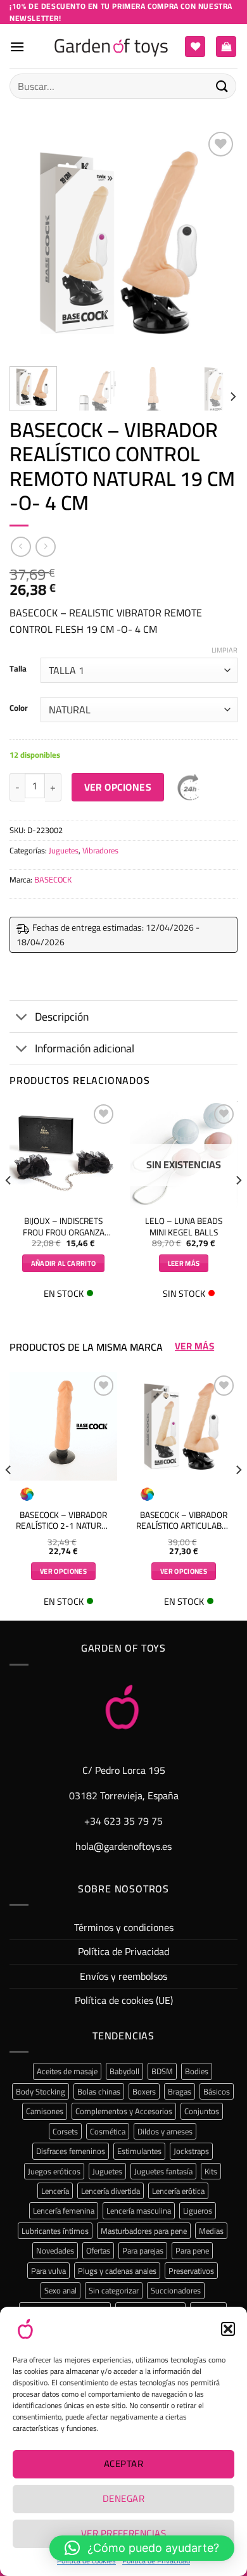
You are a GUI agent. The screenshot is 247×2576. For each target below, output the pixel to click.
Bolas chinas (99, 2091)
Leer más (184, 1263)
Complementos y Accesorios (124, 2111)
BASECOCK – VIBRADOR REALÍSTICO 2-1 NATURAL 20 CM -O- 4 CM (63, 1521)
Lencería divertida (111, 2191)
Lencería (55, 2191)
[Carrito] (226, 47)
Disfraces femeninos (71, 2151)
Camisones (45, 2111)
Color (19, 708)
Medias (211, 2231)
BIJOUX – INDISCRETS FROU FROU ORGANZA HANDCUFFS (64, 1227)
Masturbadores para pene (144, 2231)
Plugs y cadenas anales (117, 2271)
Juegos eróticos (54, 2171)
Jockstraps (191, 2151)
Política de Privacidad (123, 1951)
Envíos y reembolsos (123, 1976)
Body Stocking (41, 2091)
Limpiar (225, 650)
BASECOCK (53, 879)
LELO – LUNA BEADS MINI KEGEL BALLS (184, 1227)
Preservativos (191, 2271)
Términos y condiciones (124, 1927)
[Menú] (17, 47)
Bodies (197, 2071)
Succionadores (176, 2290)
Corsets (65, 2131)
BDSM (162, 2071)
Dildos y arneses (165, 2131)
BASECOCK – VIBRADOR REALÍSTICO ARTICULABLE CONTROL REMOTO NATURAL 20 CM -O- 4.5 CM (184, 1521)
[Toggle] (22, 1018)
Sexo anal (60, 2290)
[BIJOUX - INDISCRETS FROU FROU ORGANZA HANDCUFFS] (63, 1155)
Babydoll (124, 2071)
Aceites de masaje (67, 2071)
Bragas (180, 2091)
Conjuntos (202, 2111)
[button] (228, 2329)
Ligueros (198, 2210)
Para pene (192, 2250)
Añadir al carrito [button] (64, 1263)
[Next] (217, 243)
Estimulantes (139, 2151)
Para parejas (143, 2250)
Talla (18, 669)
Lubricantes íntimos (55, 2231)
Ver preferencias (123, 2533)
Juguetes (64, 850)
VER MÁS (194, 1346)
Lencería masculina (139, 2210)
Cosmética (108, 2131)
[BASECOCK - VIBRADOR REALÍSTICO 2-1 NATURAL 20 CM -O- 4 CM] (63, 1426)
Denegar (123, 2498)
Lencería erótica (178, 2191)
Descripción (62, 1017)
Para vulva (48, 2271)
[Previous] (30, 243)
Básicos (217, 2091)
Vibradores (100, 850)
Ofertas (98, 2250)
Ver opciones (118, 787)
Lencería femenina (64, 2210)
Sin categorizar (114, 2290)
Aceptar (123, 2464)
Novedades (55, 2250)
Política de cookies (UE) (124, 2000)
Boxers (144, 2091)
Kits (211, 2171)
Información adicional (85, 1048)
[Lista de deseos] (195, 47)
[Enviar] (222, 86)
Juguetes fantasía (163, 2171)
